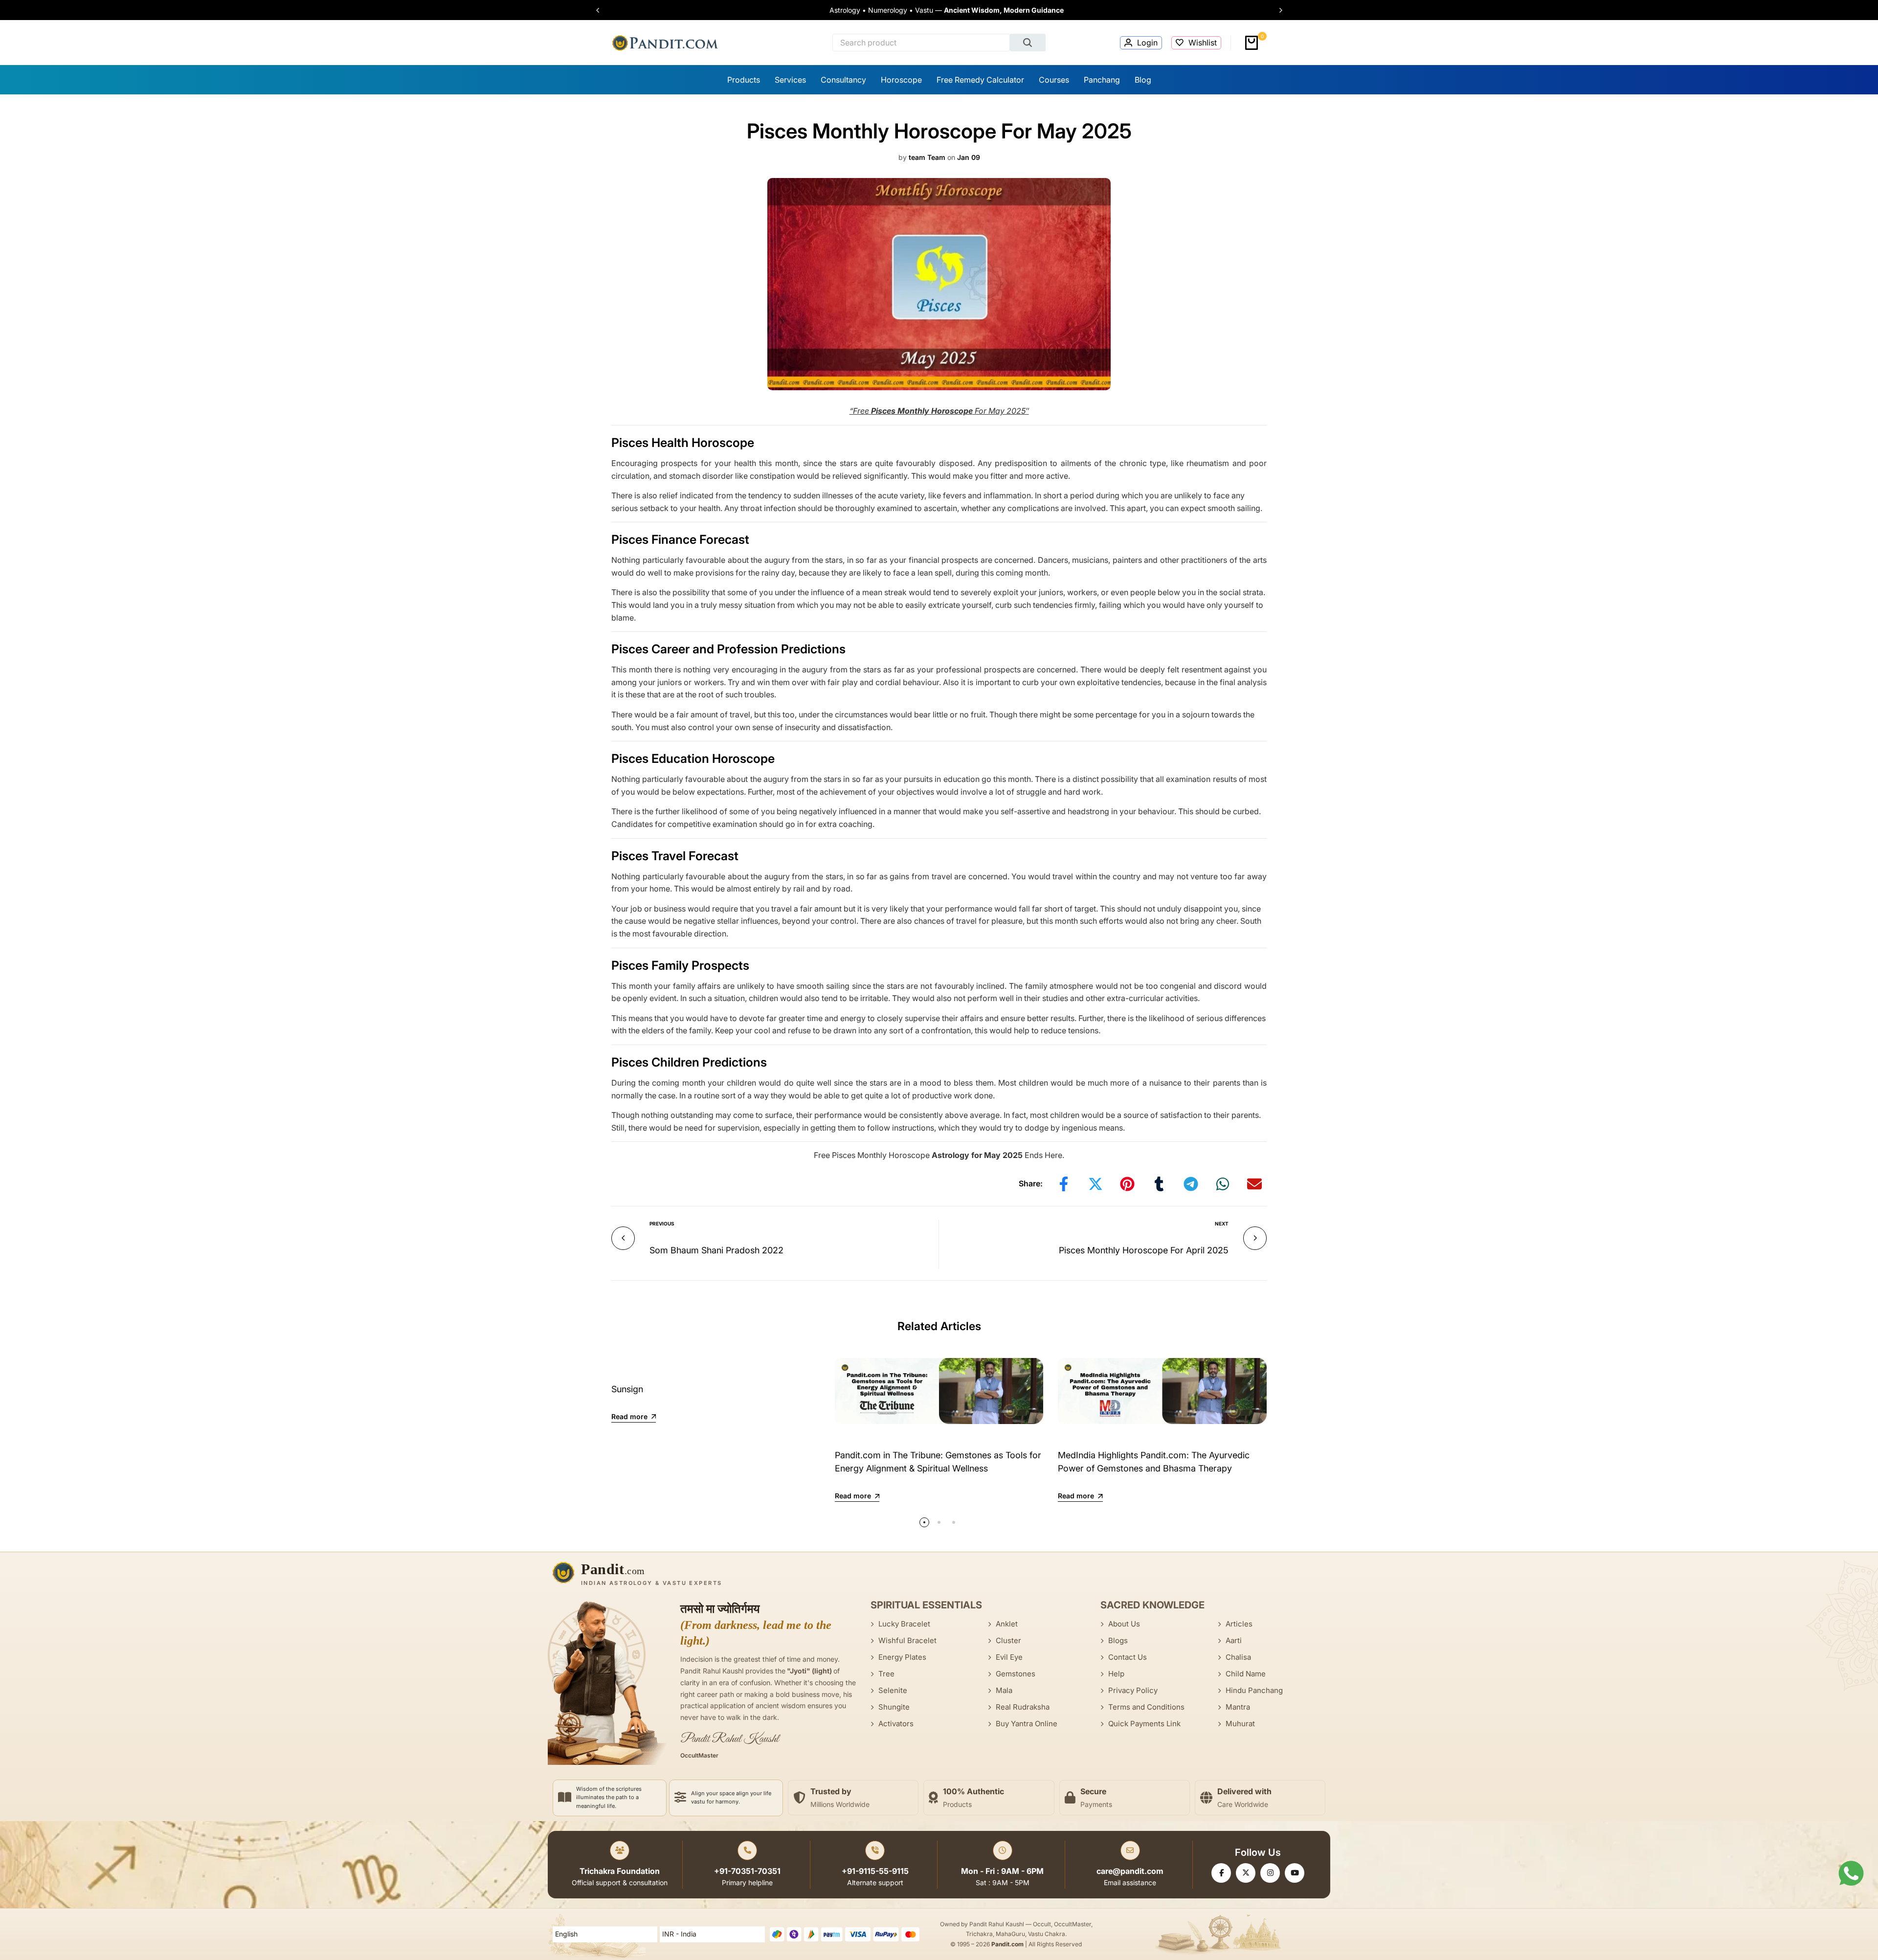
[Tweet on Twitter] (1095, 1184)
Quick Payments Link (1144, 1724)
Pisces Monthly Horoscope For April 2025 (1144, 1250)
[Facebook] (1221, 1873)
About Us (1124, 1624)
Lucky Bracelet (904, 1624)
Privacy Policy (1133, 1690)
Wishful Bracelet (907, 1640)
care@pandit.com (1130, 1871)
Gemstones (1016, 1674)
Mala (1004, 1690)
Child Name (1246, 1674)
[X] (1246, 1873)
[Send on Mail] (1254, 1184)
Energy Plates (902, 1657)
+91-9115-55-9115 (875, 1871)
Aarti (1234, 1640)
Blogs (1118, 1640)
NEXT (1222, 1224)
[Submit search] (1028, 43)
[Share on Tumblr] (1159, 1184)
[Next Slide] (1276, 10)
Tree (886, 1674)
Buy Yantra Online (1027, 1724)
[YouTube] (1295, 1873)
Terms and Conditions (1146, 1707)
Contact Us (1128, 1657)
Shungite (894, 1707)
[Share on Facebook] (1064, 1184)
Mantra (1238, 1707)
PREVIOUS (662, 1224)
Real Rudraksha (1023, 1707)
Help (1116, 1674)
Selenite (893, 1690)
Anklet (1007, 1624)
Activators (896, 1724)
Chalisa (1238, 1657)
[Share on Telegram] (1191, 1184)
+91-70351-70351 (747, 1871)
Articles (1239, 1624)
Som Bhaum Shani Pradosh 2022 (716, 1250)
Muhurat (1240, 1724)
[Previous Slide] (603, 10)
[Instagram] (1270, 1873)
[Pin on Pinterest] (1127, 1184)
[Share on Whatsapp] (1223, 1184)
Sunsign (627, 1389)
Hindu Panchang (1254, 1690)
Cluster (1008, 1640)
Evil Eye (1009, 1657)
